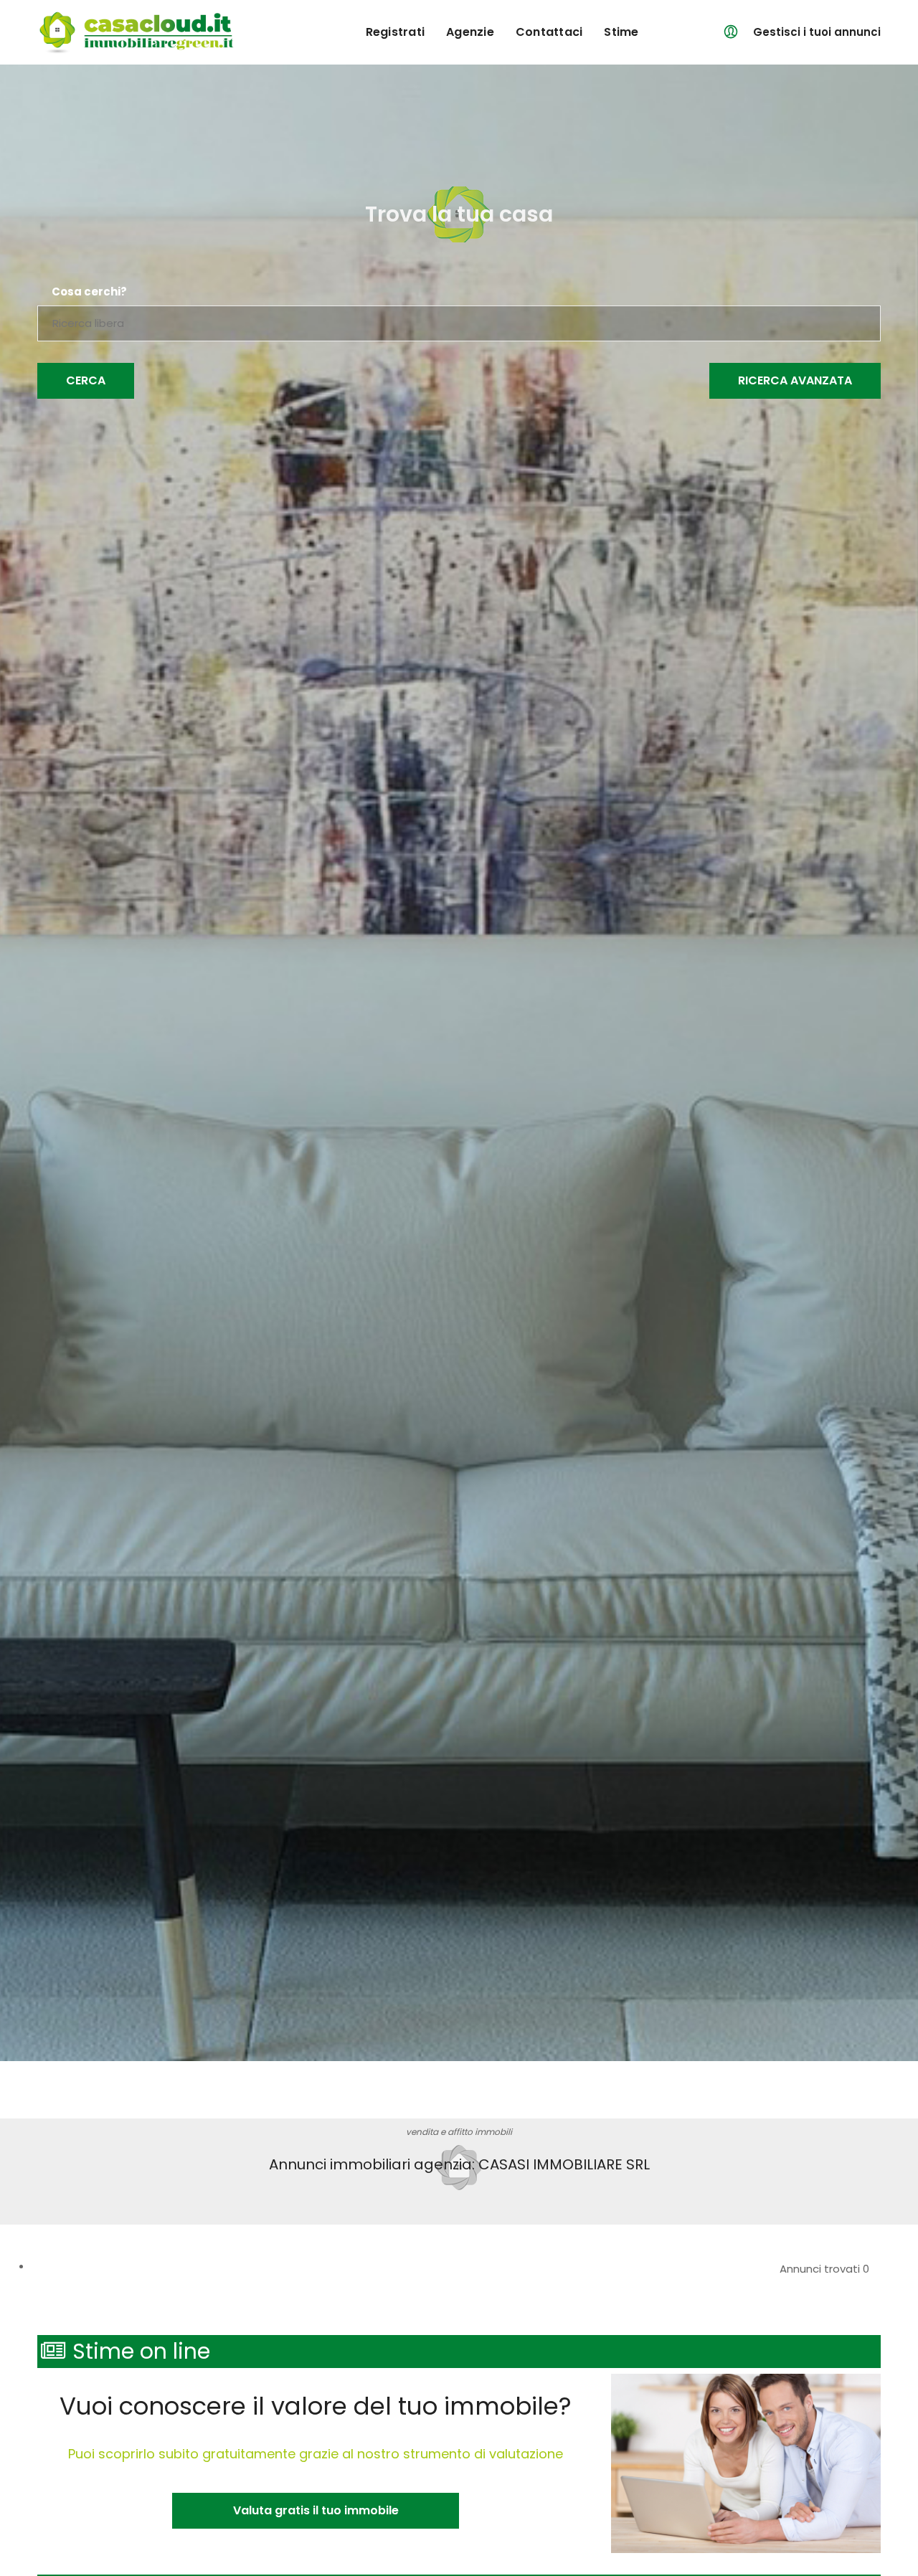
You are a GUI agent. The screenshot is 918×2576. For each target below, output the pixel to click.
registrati (396, 32)
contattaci (549, 32)
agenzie (470, 32)
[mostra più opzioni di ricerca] (795, 381)
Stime (621, 32)
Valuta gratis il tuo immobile (316, 2510)
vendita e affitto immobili (459, 2132)
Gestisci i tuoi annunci (817, 32)
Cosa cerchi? (89, 292)
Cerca (86, 380)
